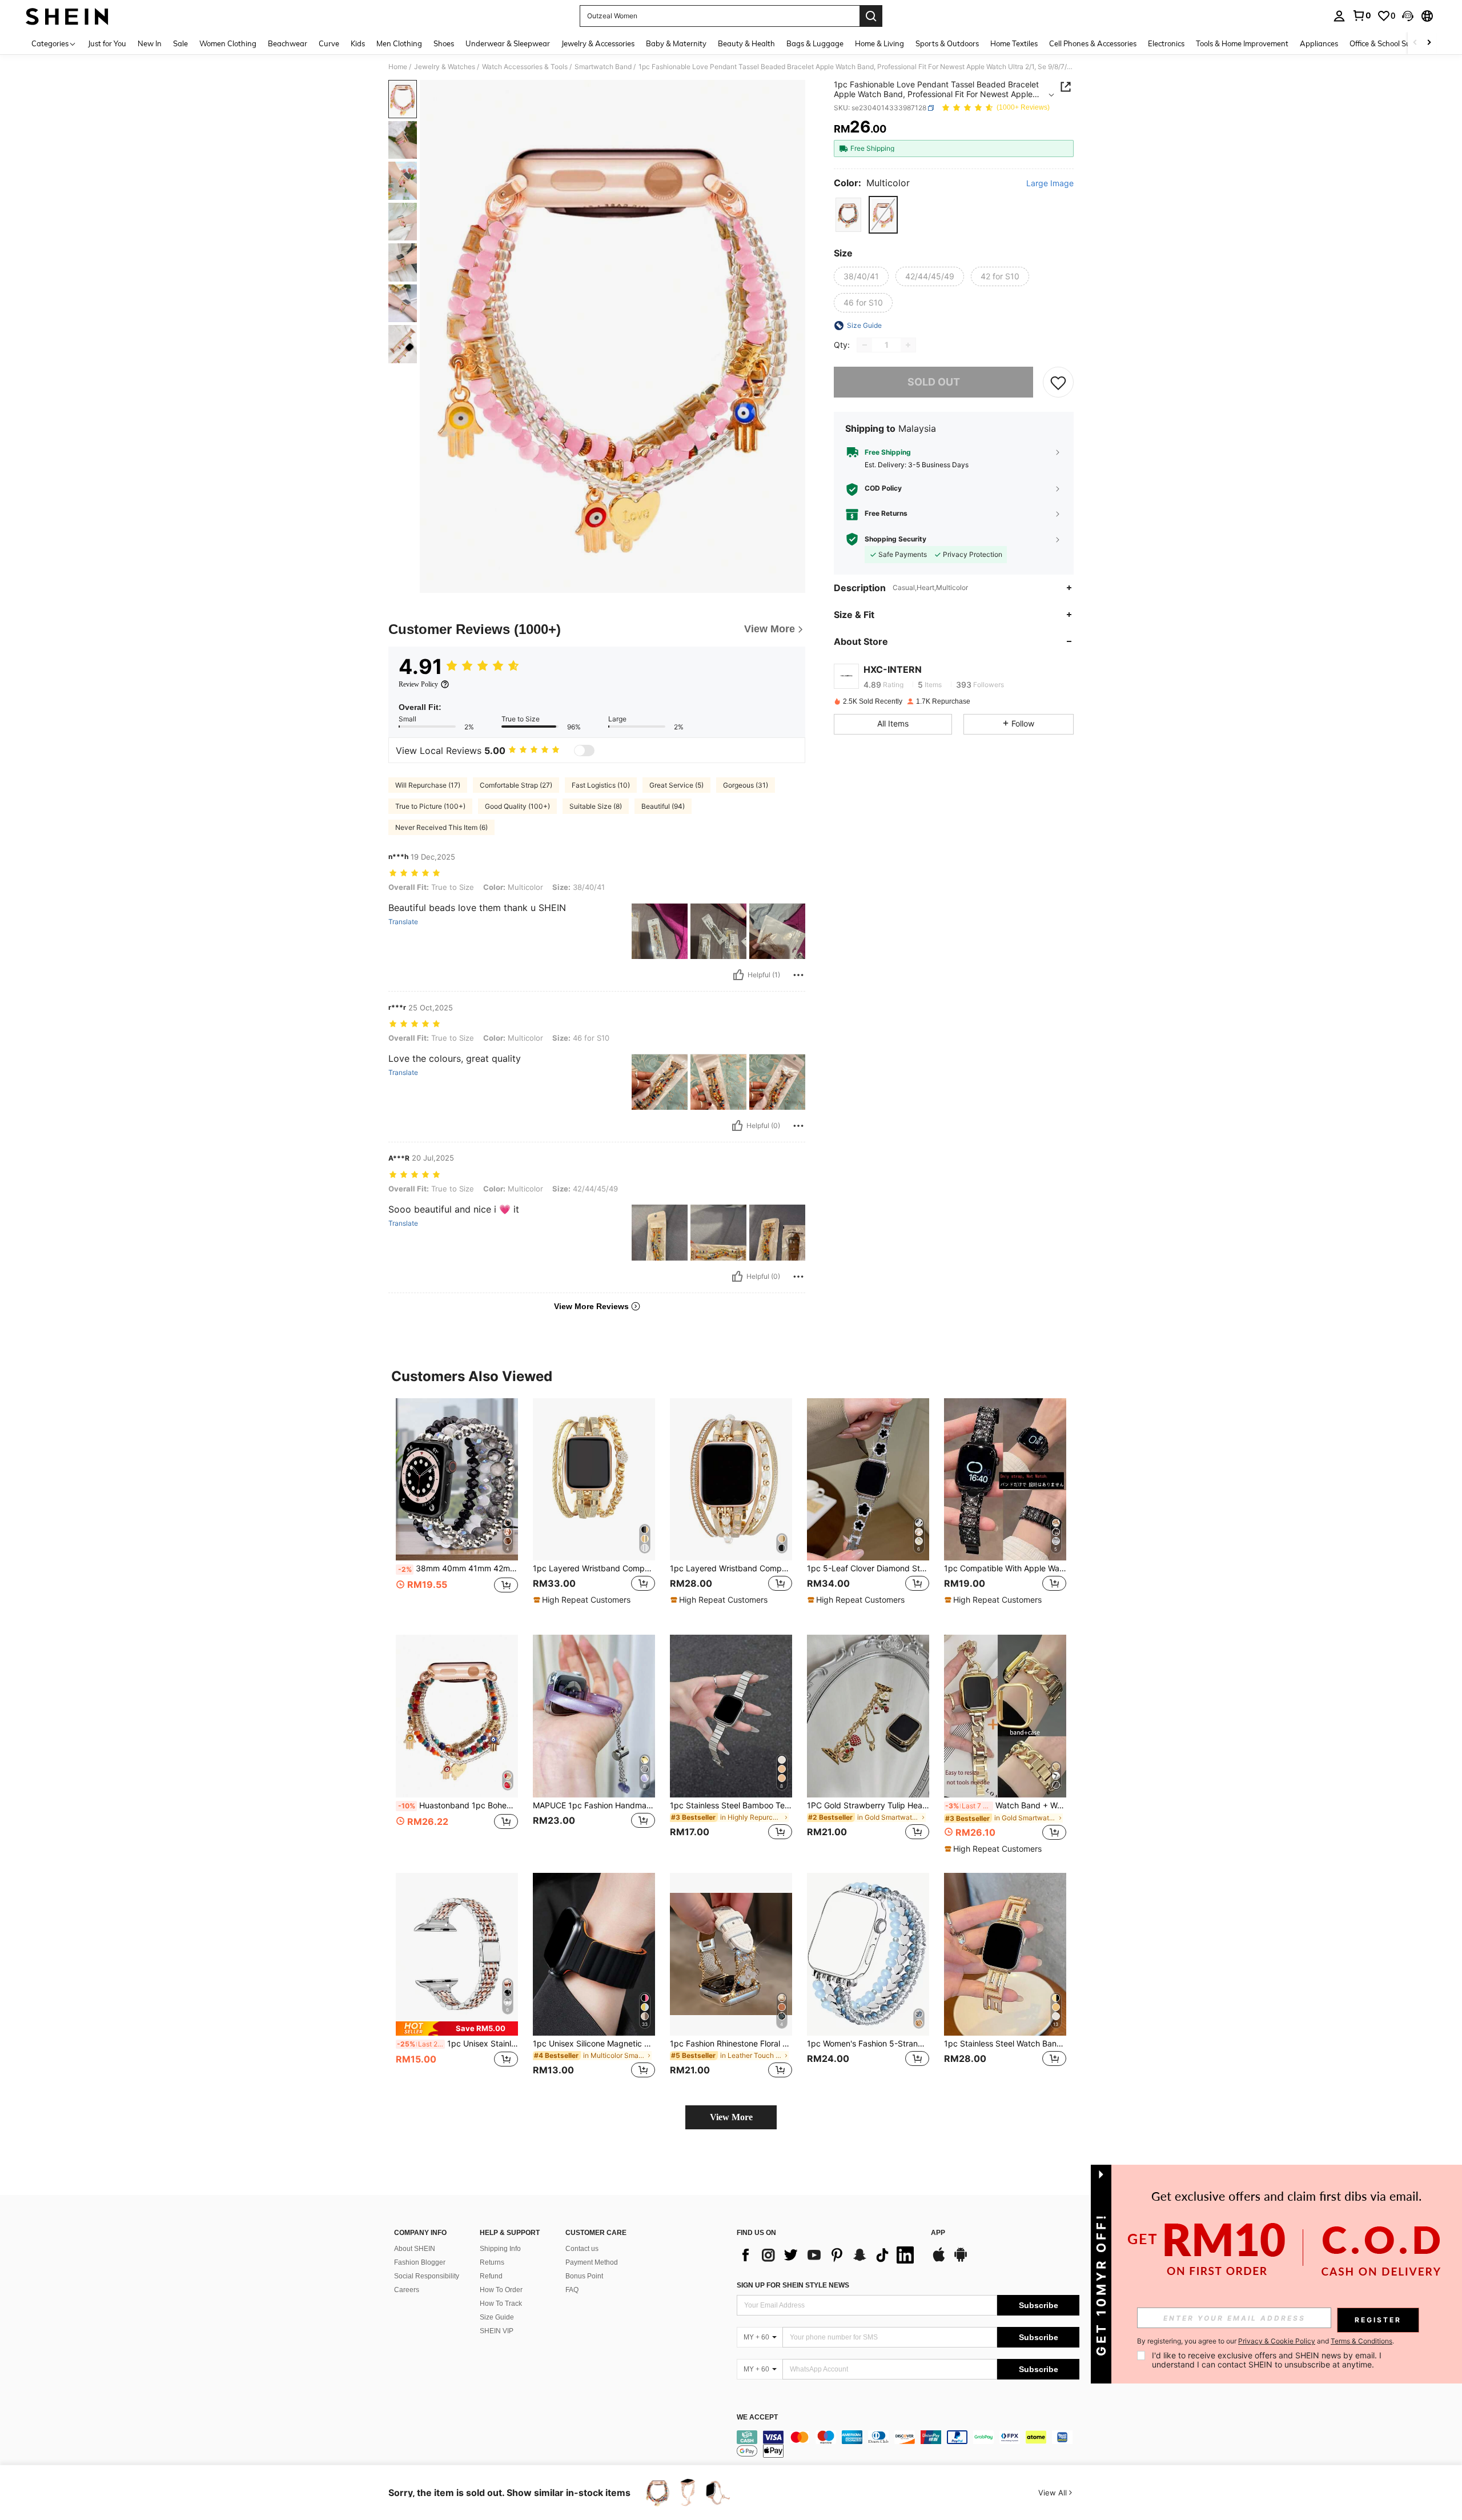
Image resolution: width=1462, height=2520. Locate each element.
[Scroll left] (1415, 43)
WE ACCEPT (757, 2417)
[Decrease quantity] (865, 345)
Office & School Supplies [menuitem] (1390, 43)
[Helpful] (738, 975)
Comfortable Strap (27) (516, 785)
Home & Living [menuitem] (879, 43)
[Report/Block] (798, 975)
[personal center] (1339, 16)
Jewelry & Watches (445, 67)
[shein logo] (67, 16)
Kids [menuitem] (358, 43)
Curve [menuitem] (329, 43)
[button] (1408, 16)
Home (398, 67)
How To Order (501, 2290)
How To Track (501, 2304)
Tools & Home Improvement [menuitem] (1242, 43)
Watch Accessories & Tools (525, 67)
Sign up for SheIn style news (793, 2285)
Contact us (582, 2249)
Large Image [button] (1050, 183)
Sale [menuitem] (180, 43)
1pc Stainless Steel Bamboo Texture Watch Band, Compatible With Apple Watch (731, 1805)
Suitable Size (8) (596, 806)
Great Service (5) (676, 785)
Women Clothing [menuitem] (228, 43)
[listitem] (457, 1508)
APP (938, 2233)
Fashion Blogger (420, 2262)
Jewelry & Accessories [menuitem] (598, 43)
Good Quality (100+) (517, 806)
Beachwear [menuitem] (288, 43)
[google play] (961, 2260)
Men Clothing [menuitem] (399, 43)
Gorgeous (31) (746, 785)
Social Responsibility (427, 2276)
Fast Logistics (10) (601, 785)
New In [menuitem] (150, 43)
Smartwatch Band (603, 67)
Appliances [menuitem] (1319, 43)
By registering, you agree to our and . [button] (1266, 2341)
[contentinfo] (908, 2444)
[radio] (848, 214)
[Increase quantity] (908, 345)
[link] (1361, 15)
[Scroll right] (1429, 43)
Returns (492, 2262)
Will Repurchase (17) (428, 785)
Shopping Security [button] (895, 539)
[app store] (939, 2260)
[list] (828, 2255)
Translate (403, 922)
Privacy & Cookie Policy (1277, 2341)
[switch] (584, 751)
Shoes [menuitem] (444, 43)
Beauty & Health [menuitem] (746, 43)
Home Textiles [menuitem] (1014, 43)
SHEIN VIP (497, 2331)
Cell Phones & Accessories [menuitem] (1093, 43)
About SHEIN (415, 2249)
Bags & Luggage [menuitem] (815, 43)
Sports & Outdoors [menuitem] (947, 43)
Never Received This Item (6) (441, 827)
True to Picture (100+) (430, 806)
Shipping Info (500, 2249)
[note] (583, 1600)
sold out (934, 382)
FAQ (572, 2290)
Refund (491, 2276)
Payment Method (592, 2262)
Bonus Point (584, 2276)
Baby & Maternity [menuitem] (676, 43)
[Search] (871, 16)
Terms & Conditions (1361, 2341)
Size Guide (497, 2317)
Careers (407, 2290)
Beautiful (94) (663, 806)
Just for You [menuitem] (107, 43)
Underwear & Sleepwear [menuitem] (508, 43)
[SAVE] (1058, 382)
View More (731, 2117)
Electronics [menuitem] (1166, 43)
